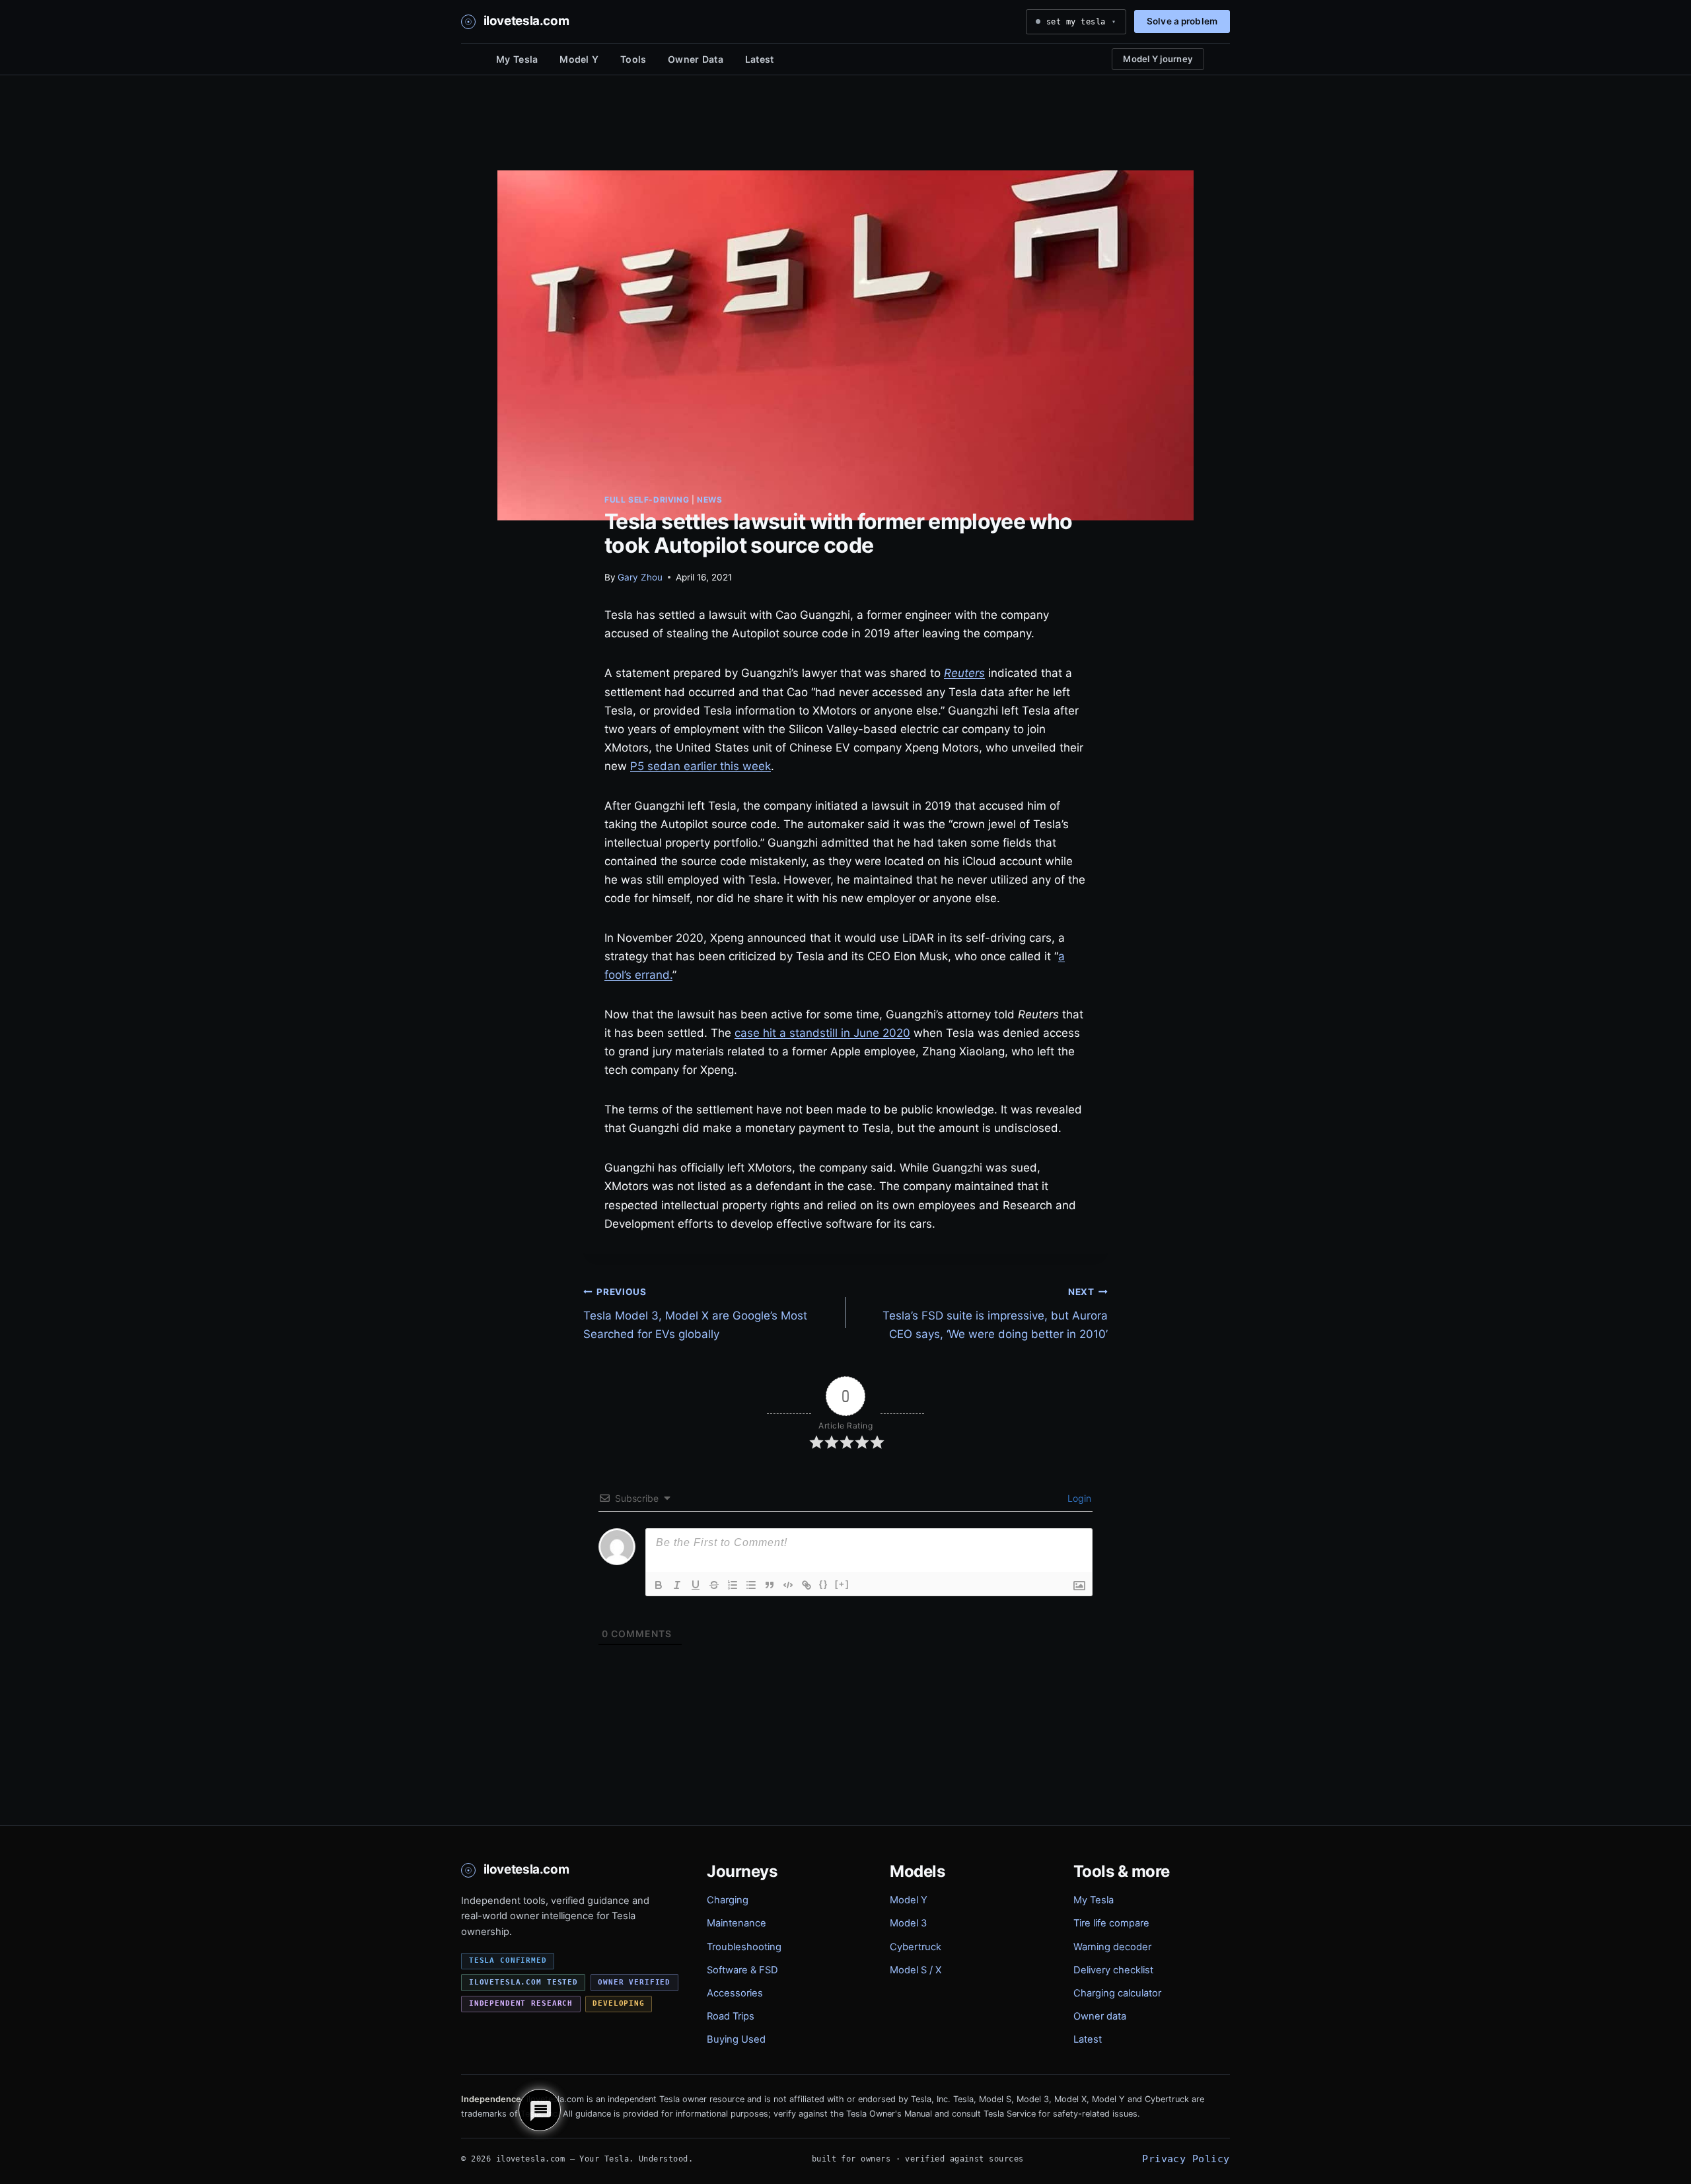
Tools (633, 59)
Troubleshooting (744, 1947)
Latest (760, 59)
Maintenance (737, 1923)
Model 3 (908, 1923)
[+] (842, 1584)
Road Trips (731, 2016)
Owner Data (696, 59)
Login (1078, 1498)
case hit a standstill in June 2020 (822, 1033)
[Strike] (714, 1585)
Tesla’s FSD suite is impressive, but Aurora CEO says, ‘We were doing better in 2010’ (995, 1314)
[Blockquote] (770, 1585)
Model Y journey (1158, 59)
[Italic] (677, 1585)
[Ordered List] (733, 1585)
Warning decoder (1112, 1947)
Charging (728, 1900)
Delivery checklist (1113, 1970)
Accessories (735, 1993)
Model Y (579, 59)
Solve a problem (1182, 21)
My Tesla (517, 59)
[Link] (807, 1585)
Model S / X (916, 1970)
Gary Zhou (640, 577)
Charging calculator (1117, 1993)
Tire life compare (1111, 1923)
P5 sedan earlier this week (701, 766)
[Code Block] (788, 1585)
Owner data (1100, 2016)
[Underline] (696, 1585)
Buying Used (736, 2039)
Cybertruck (916, 1947)
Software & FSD (742, 1970)
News (709, 500)
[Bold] (659, 1585)
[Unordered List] (751, 1585)
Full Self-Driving (647, 500)
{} (824, 1584)
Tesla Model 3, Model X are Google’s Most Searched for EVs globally (695, 1314)
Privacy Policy (1186, 2159)
